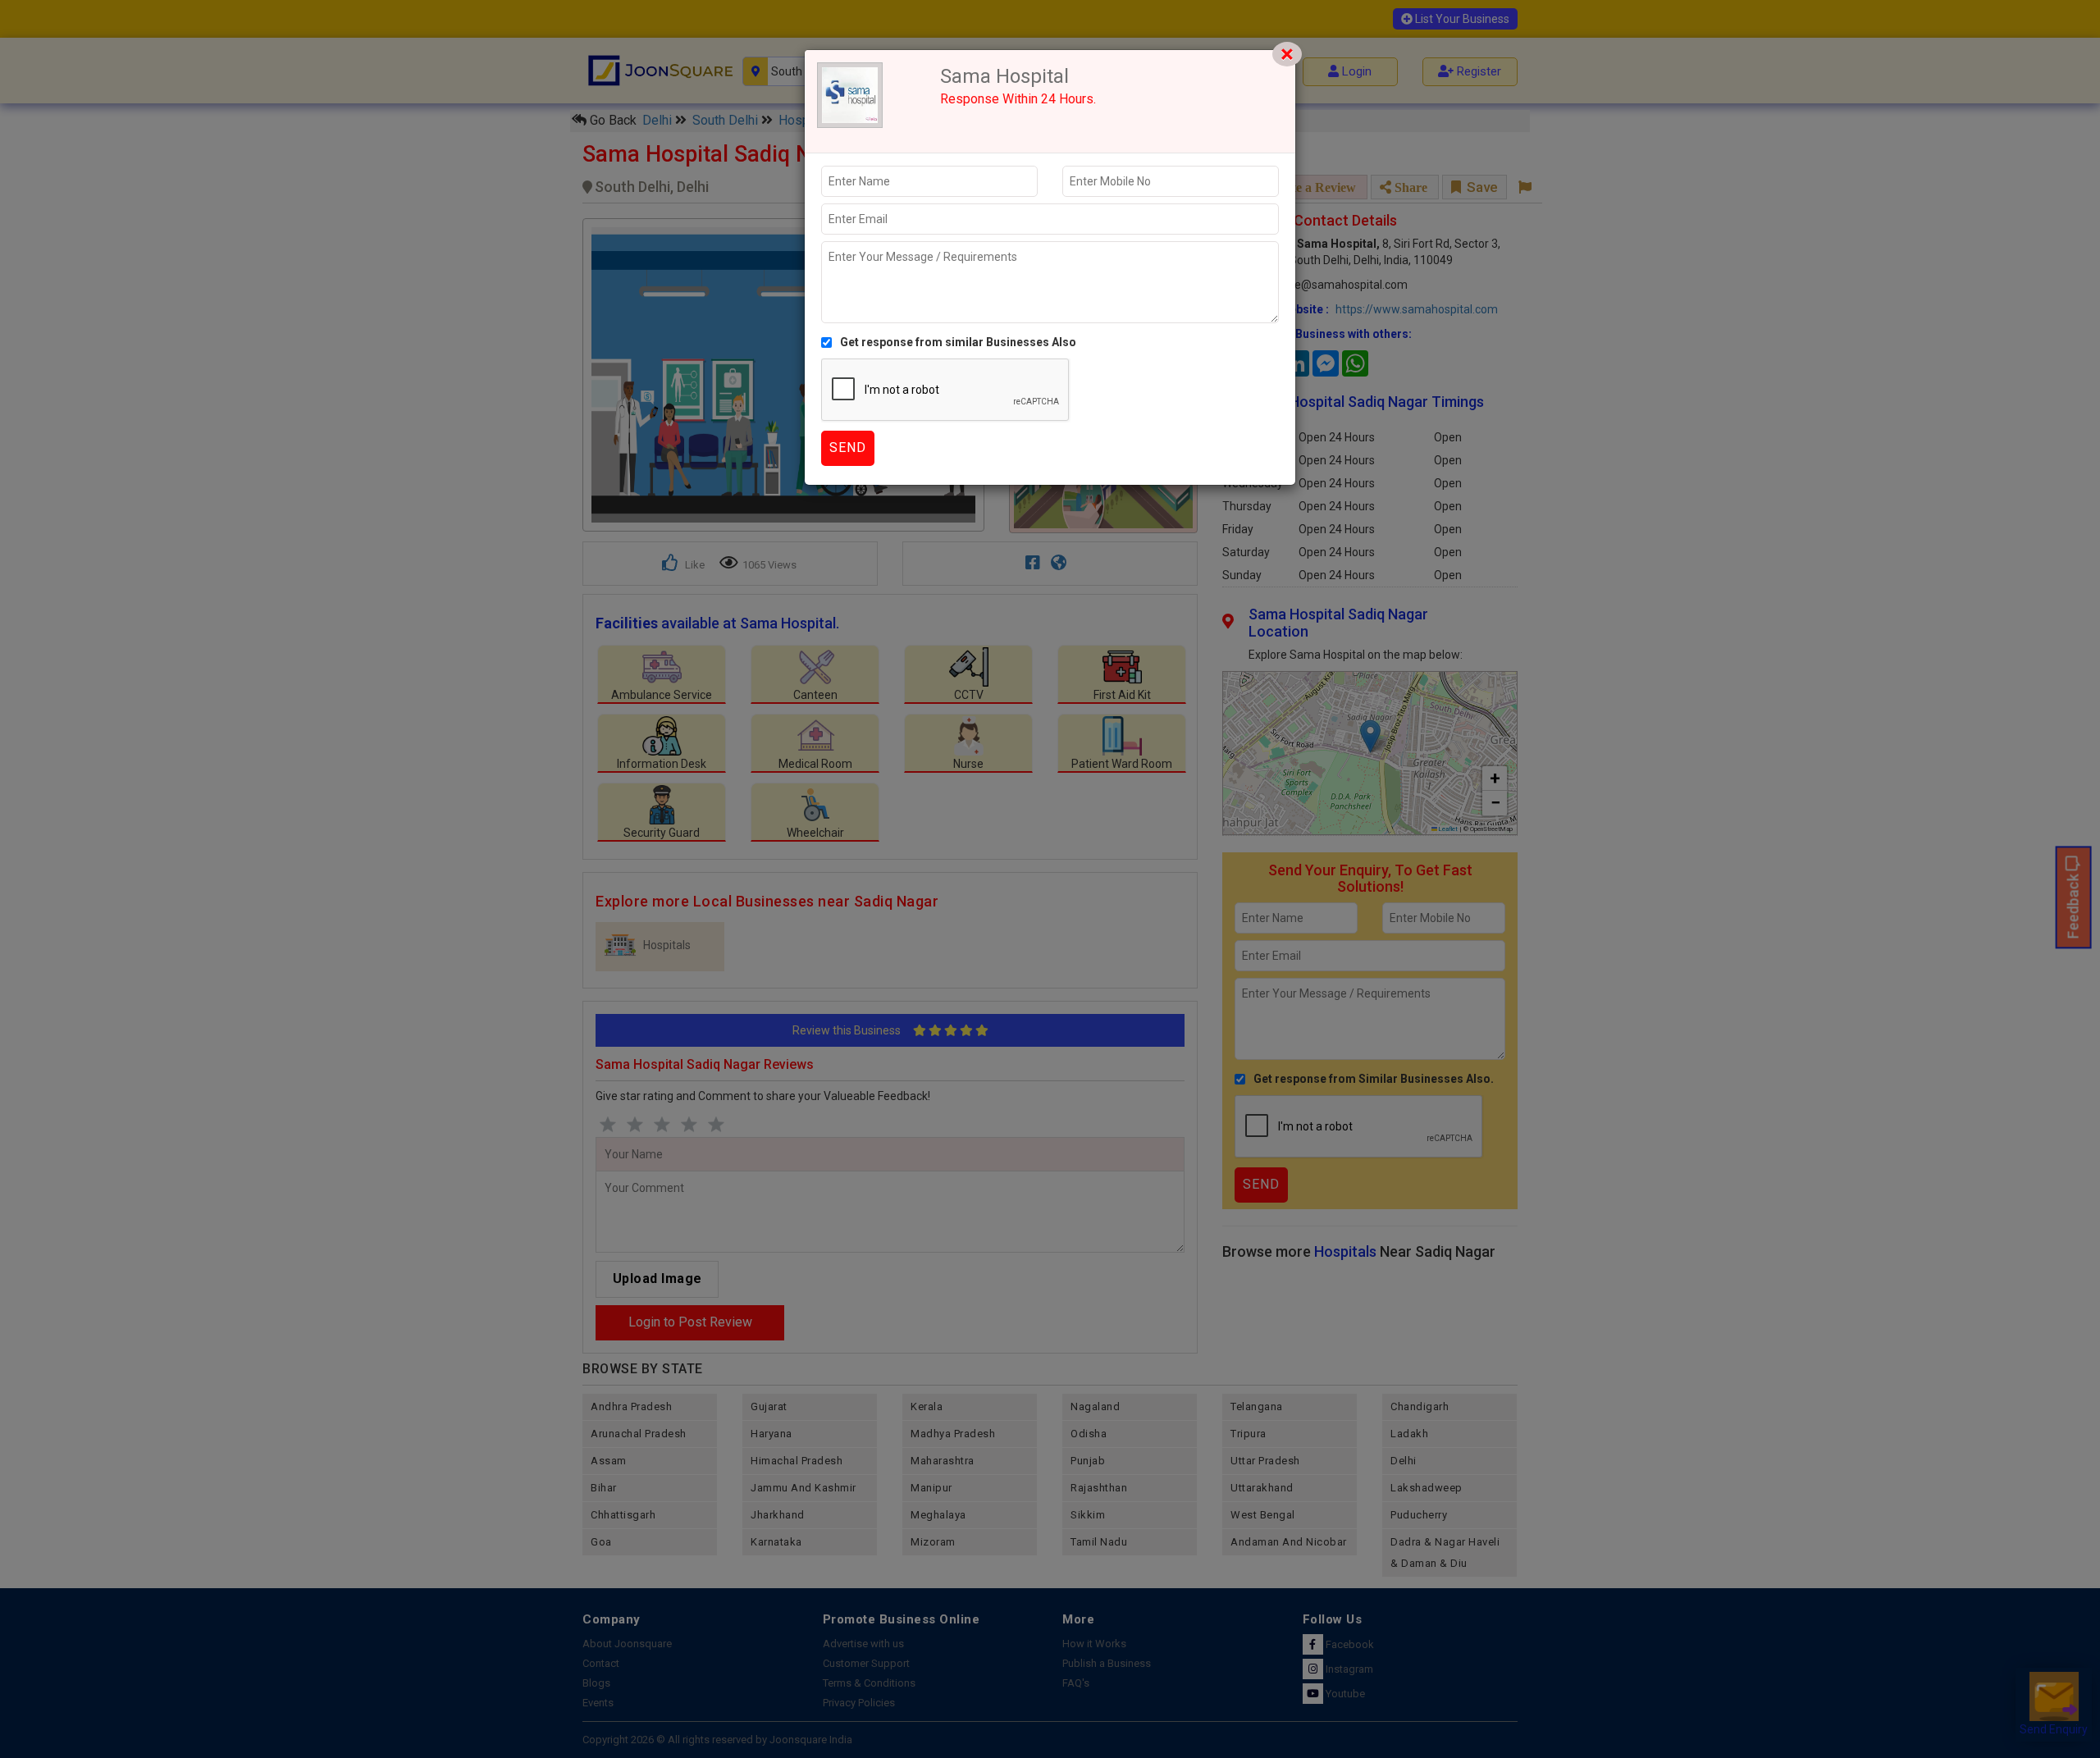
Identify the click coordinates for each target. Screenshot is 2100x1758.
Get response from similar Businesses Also (958, 342)
